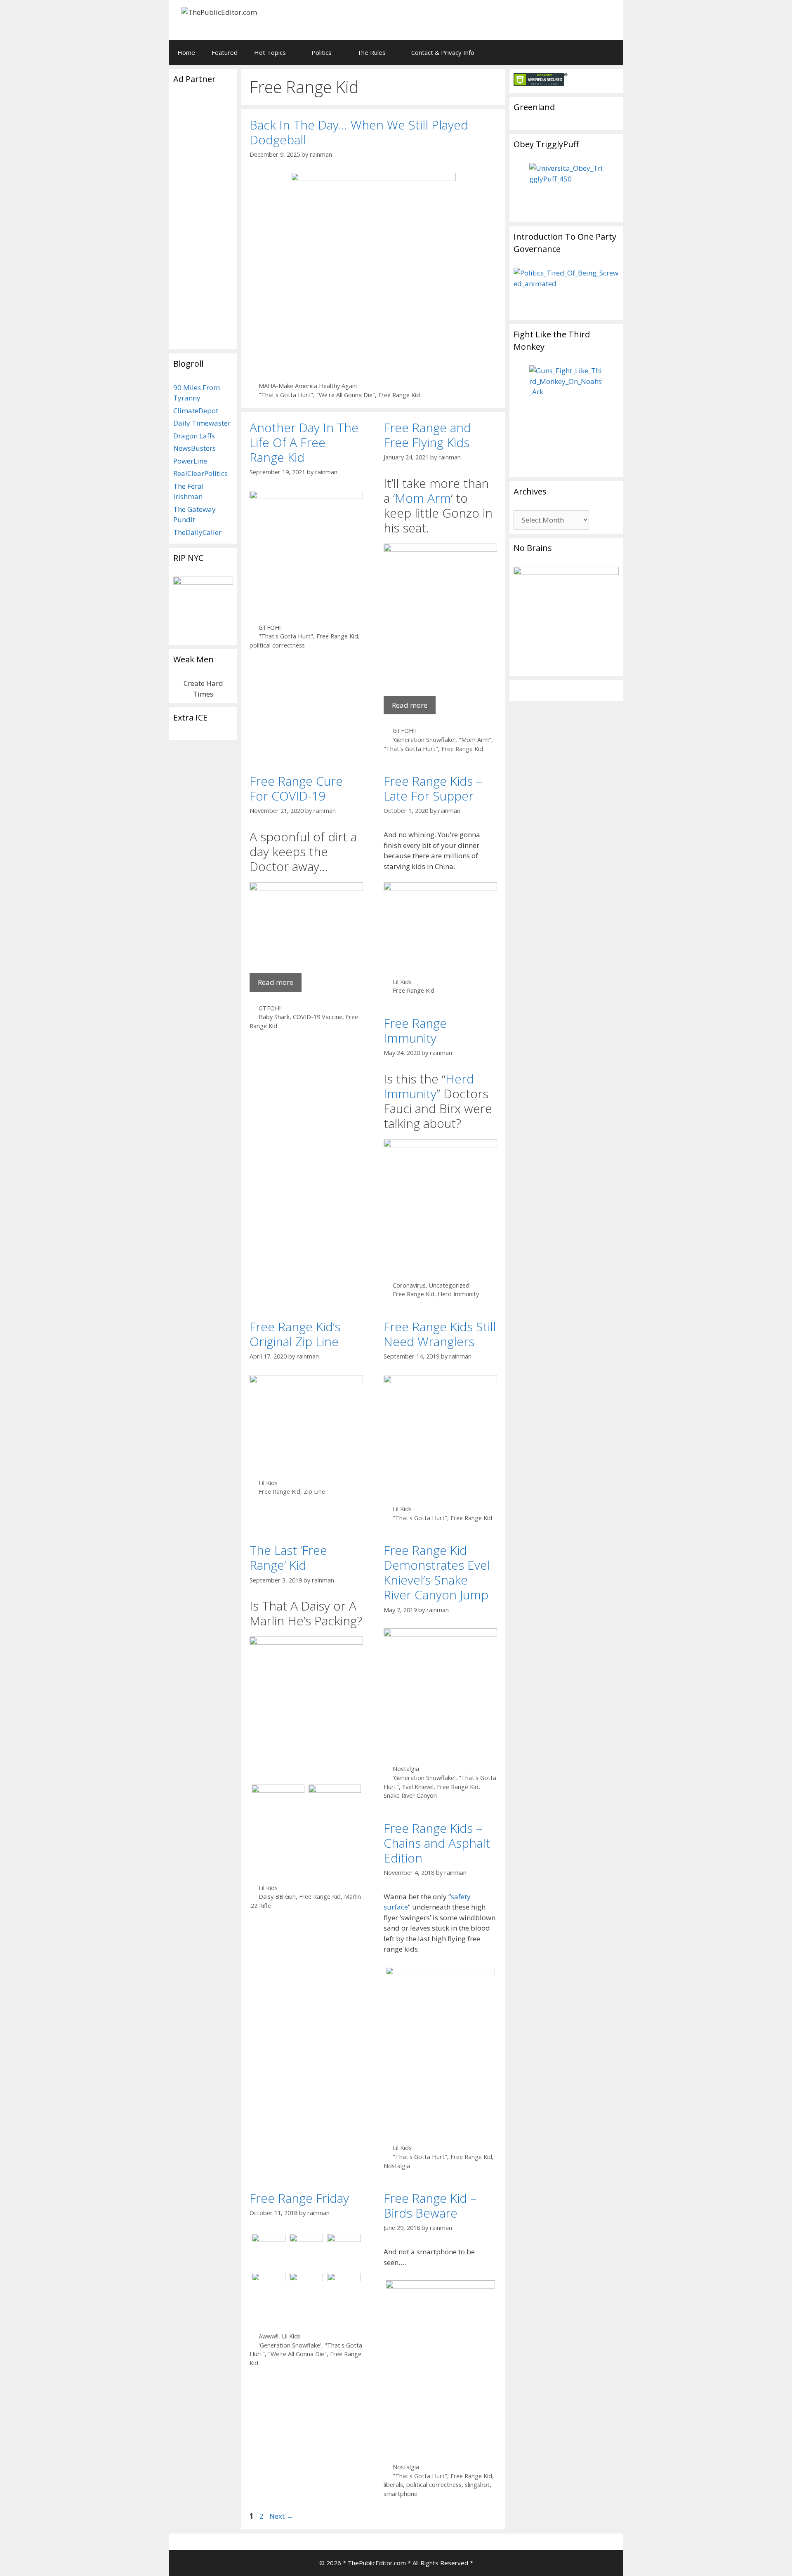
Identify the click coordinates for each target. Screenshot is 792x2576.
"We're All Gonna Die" (346, 395)
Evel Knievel (418, 1787)
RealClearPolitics (200, 473)
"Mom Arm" (475, 740)
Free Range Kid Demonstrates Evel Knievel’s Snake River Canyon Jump (437, 1572)
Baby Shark (274, 1017)
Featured (225, 52)
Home (186, 52)
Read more (410, 705)
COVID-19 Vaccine (318, 1017)
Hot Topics (270, 52)
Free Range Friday (299, 2198)
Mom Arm (423, 498)
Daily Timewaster (202, 423)
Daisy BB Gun (277, 1897)
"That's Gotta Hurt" (286, 395)
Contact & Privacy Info (443, 52)
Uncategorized (449, 1285)
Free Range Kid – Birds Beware (430, 2205)
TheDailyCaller (197, 532)
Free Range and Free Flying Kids (427, 435)
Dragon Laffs (194, 436)
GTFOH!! (270, 628)
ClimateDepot (196, 411)
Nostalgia (406, 1769)
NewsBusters (194, 448)
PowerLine (190, 461)
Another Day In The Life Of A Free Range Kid (304, 442)
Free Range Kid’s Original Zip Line (295, 1334)
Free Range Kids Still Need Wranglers (440, 1334)
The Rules (371, 52)
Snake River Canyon (410, 1795)
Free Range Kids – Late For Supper (433, 788)
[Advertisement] (514, 19)
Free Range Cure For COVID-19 (296, 788)
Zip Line (314, 1492)
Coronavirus (409, 1285)
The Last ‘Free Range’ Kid (288, 1558)
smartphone (401, 2494)
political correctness (277, 645)
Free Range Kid (399, 395)
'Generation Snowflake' (424, 740)
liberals (393, 2485)
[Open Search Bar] (611, 52)
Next (281, 2516)
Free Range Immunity (415, 1030)
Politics (322, 52)
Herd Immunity (429, 1086)
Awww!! (269, 2336)
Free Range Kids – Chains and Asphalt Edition (437, 1843)
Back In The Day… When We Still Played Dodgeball (359, 132)
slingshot (477, 2485)
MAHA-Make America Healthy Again (308, 386)
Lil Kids (402, 982)
